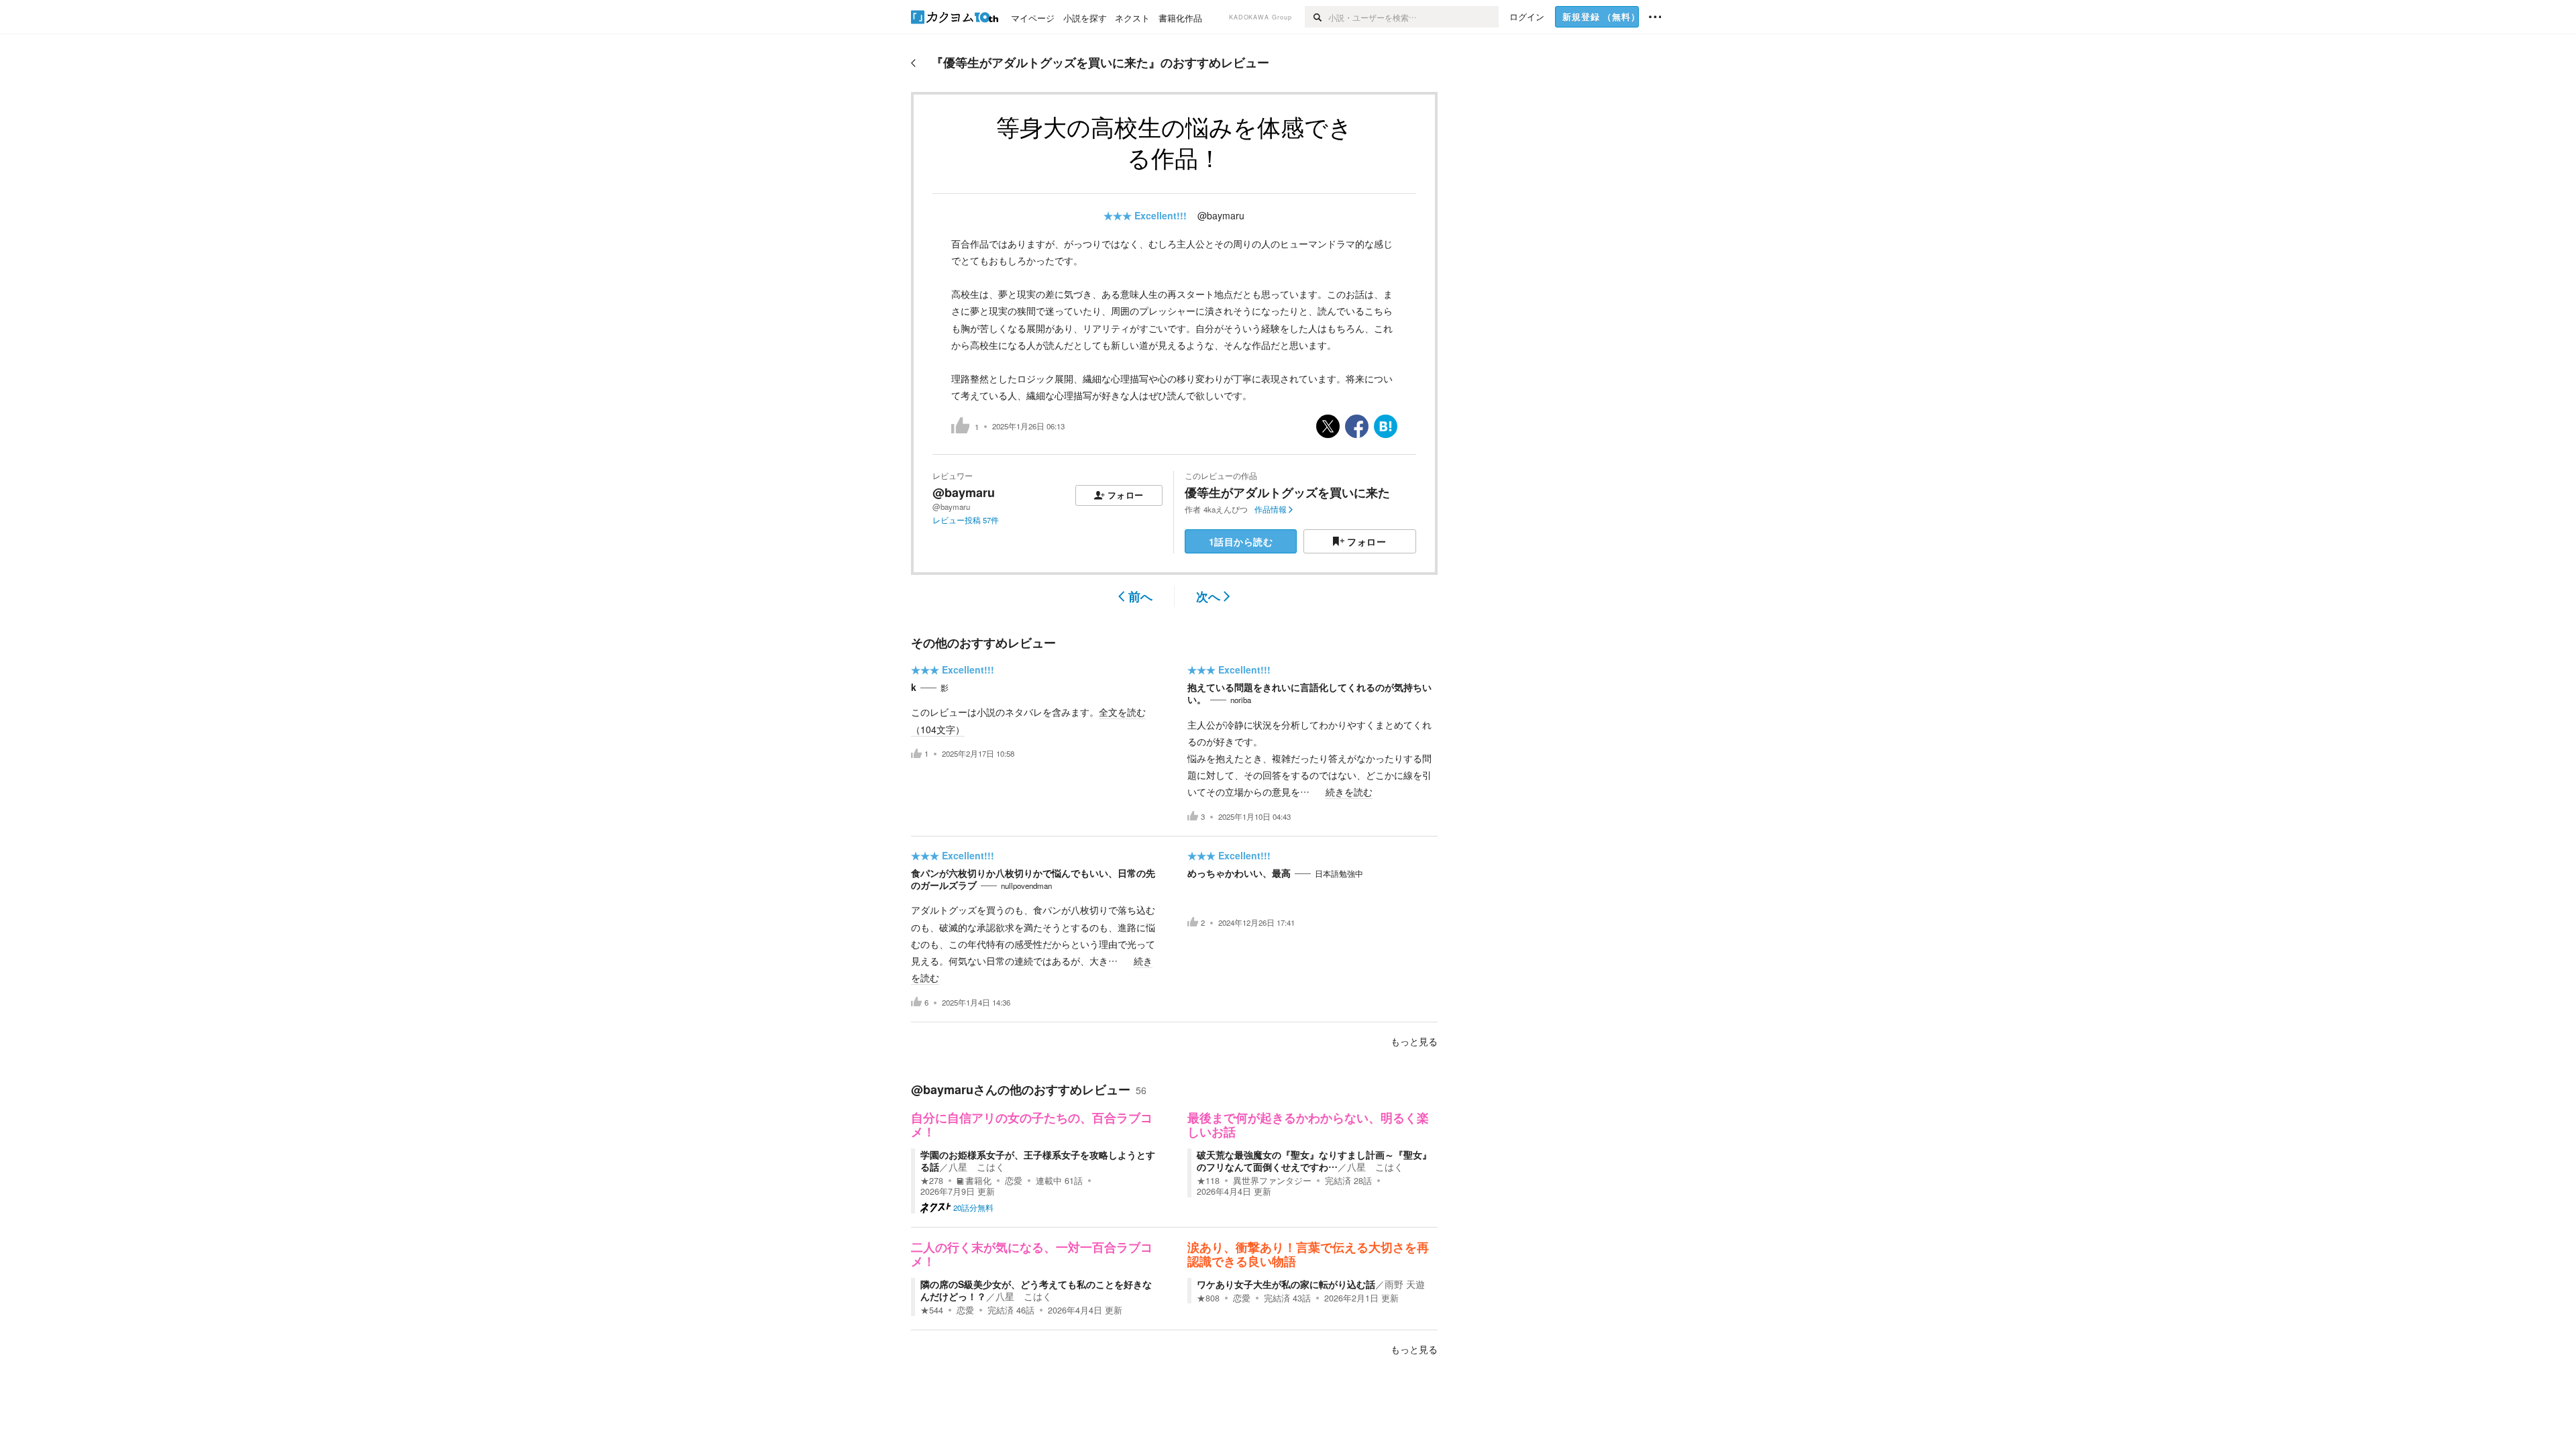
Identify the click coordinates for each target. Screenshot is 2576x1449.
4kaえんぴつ (1226, 509)
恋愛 (1014, 1181)
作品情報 (1271, 509)
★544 (932, 1310)
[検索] (1317, 17)
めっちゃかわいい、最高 (1239, 873)
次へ (1208, 596)
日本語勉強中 (1339, 873)
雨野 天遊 (1405, 1284)
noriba (1241, 700)
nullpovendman (1026, 885)
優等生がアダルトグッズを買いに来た (1287, 492)
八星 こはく (977, 1167)
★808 (1208, 1298)
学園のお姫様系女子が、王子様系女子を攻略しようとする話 (1038, 1161)
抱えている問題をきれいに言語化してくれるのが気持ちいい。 (1309, 693)
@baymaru (1221, 215)
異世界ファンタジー (1272, 1181)
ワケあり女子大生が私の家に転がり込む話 (1286, 1284)
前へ (1140, 596)
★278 (932, 1181)
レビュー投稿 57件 (966, 520)
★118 (1208, 1181)
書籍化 (978, 1181)
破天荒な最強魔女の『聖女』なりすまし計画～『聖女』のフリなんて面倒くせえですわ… (1314, 1161)
